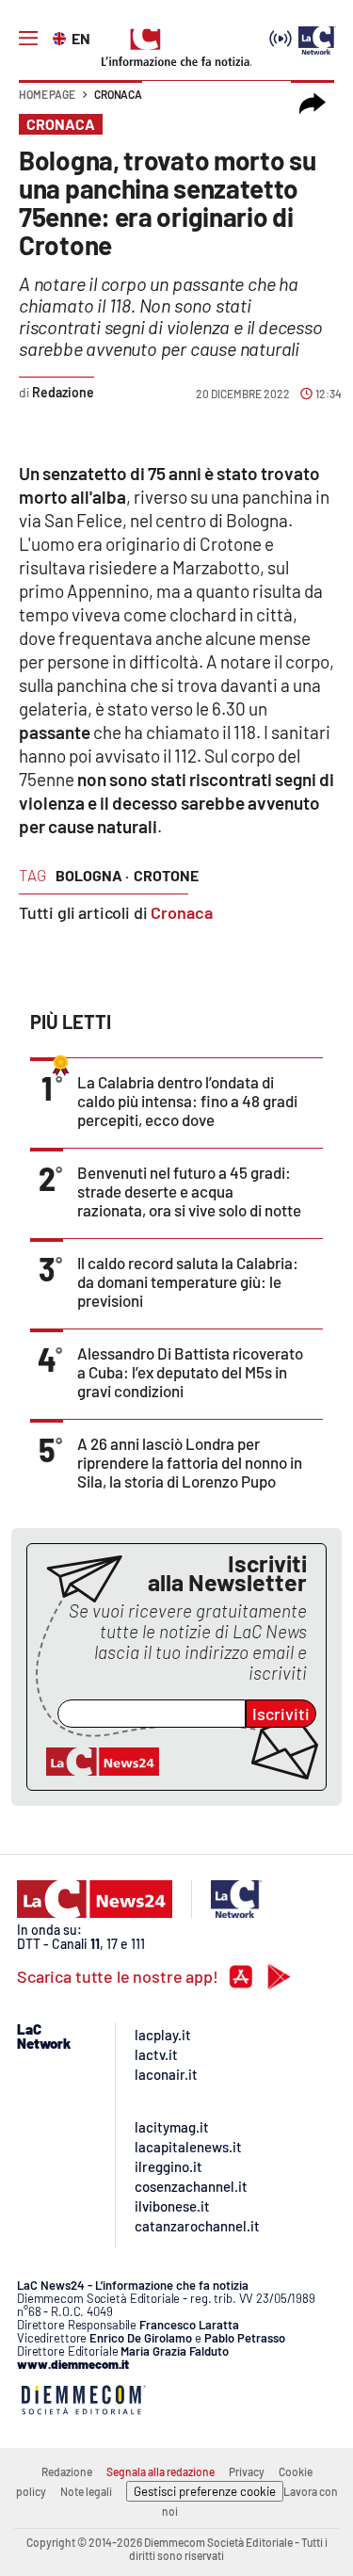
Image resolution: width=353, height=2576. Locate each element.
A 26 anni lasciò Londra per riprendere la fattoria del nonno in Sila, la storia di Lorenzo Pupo (190, 1462)
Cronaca (118, 94)
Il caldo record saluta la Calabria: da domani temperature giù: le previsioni (188, 1281)
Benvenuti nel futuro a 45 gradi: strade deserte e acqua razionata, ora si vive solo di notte (189, 1191)
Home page (47, 94)
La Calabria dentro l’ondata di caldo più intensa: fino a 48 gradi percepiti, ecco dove (187, 1101)
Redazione (67, 2471)
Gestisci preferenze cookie (205, 2491)
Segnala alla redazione (160, 2471)
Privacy (247, 2471)
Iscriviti (281, 1714)
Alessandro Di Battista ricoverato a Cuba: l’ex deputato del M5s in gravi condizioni (190, 1372)
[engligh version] (62, 37)
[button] (313, 104)
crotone (166, 875)
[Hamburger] (28, 39)
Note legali (86, 2491)
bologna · (92, 875)
